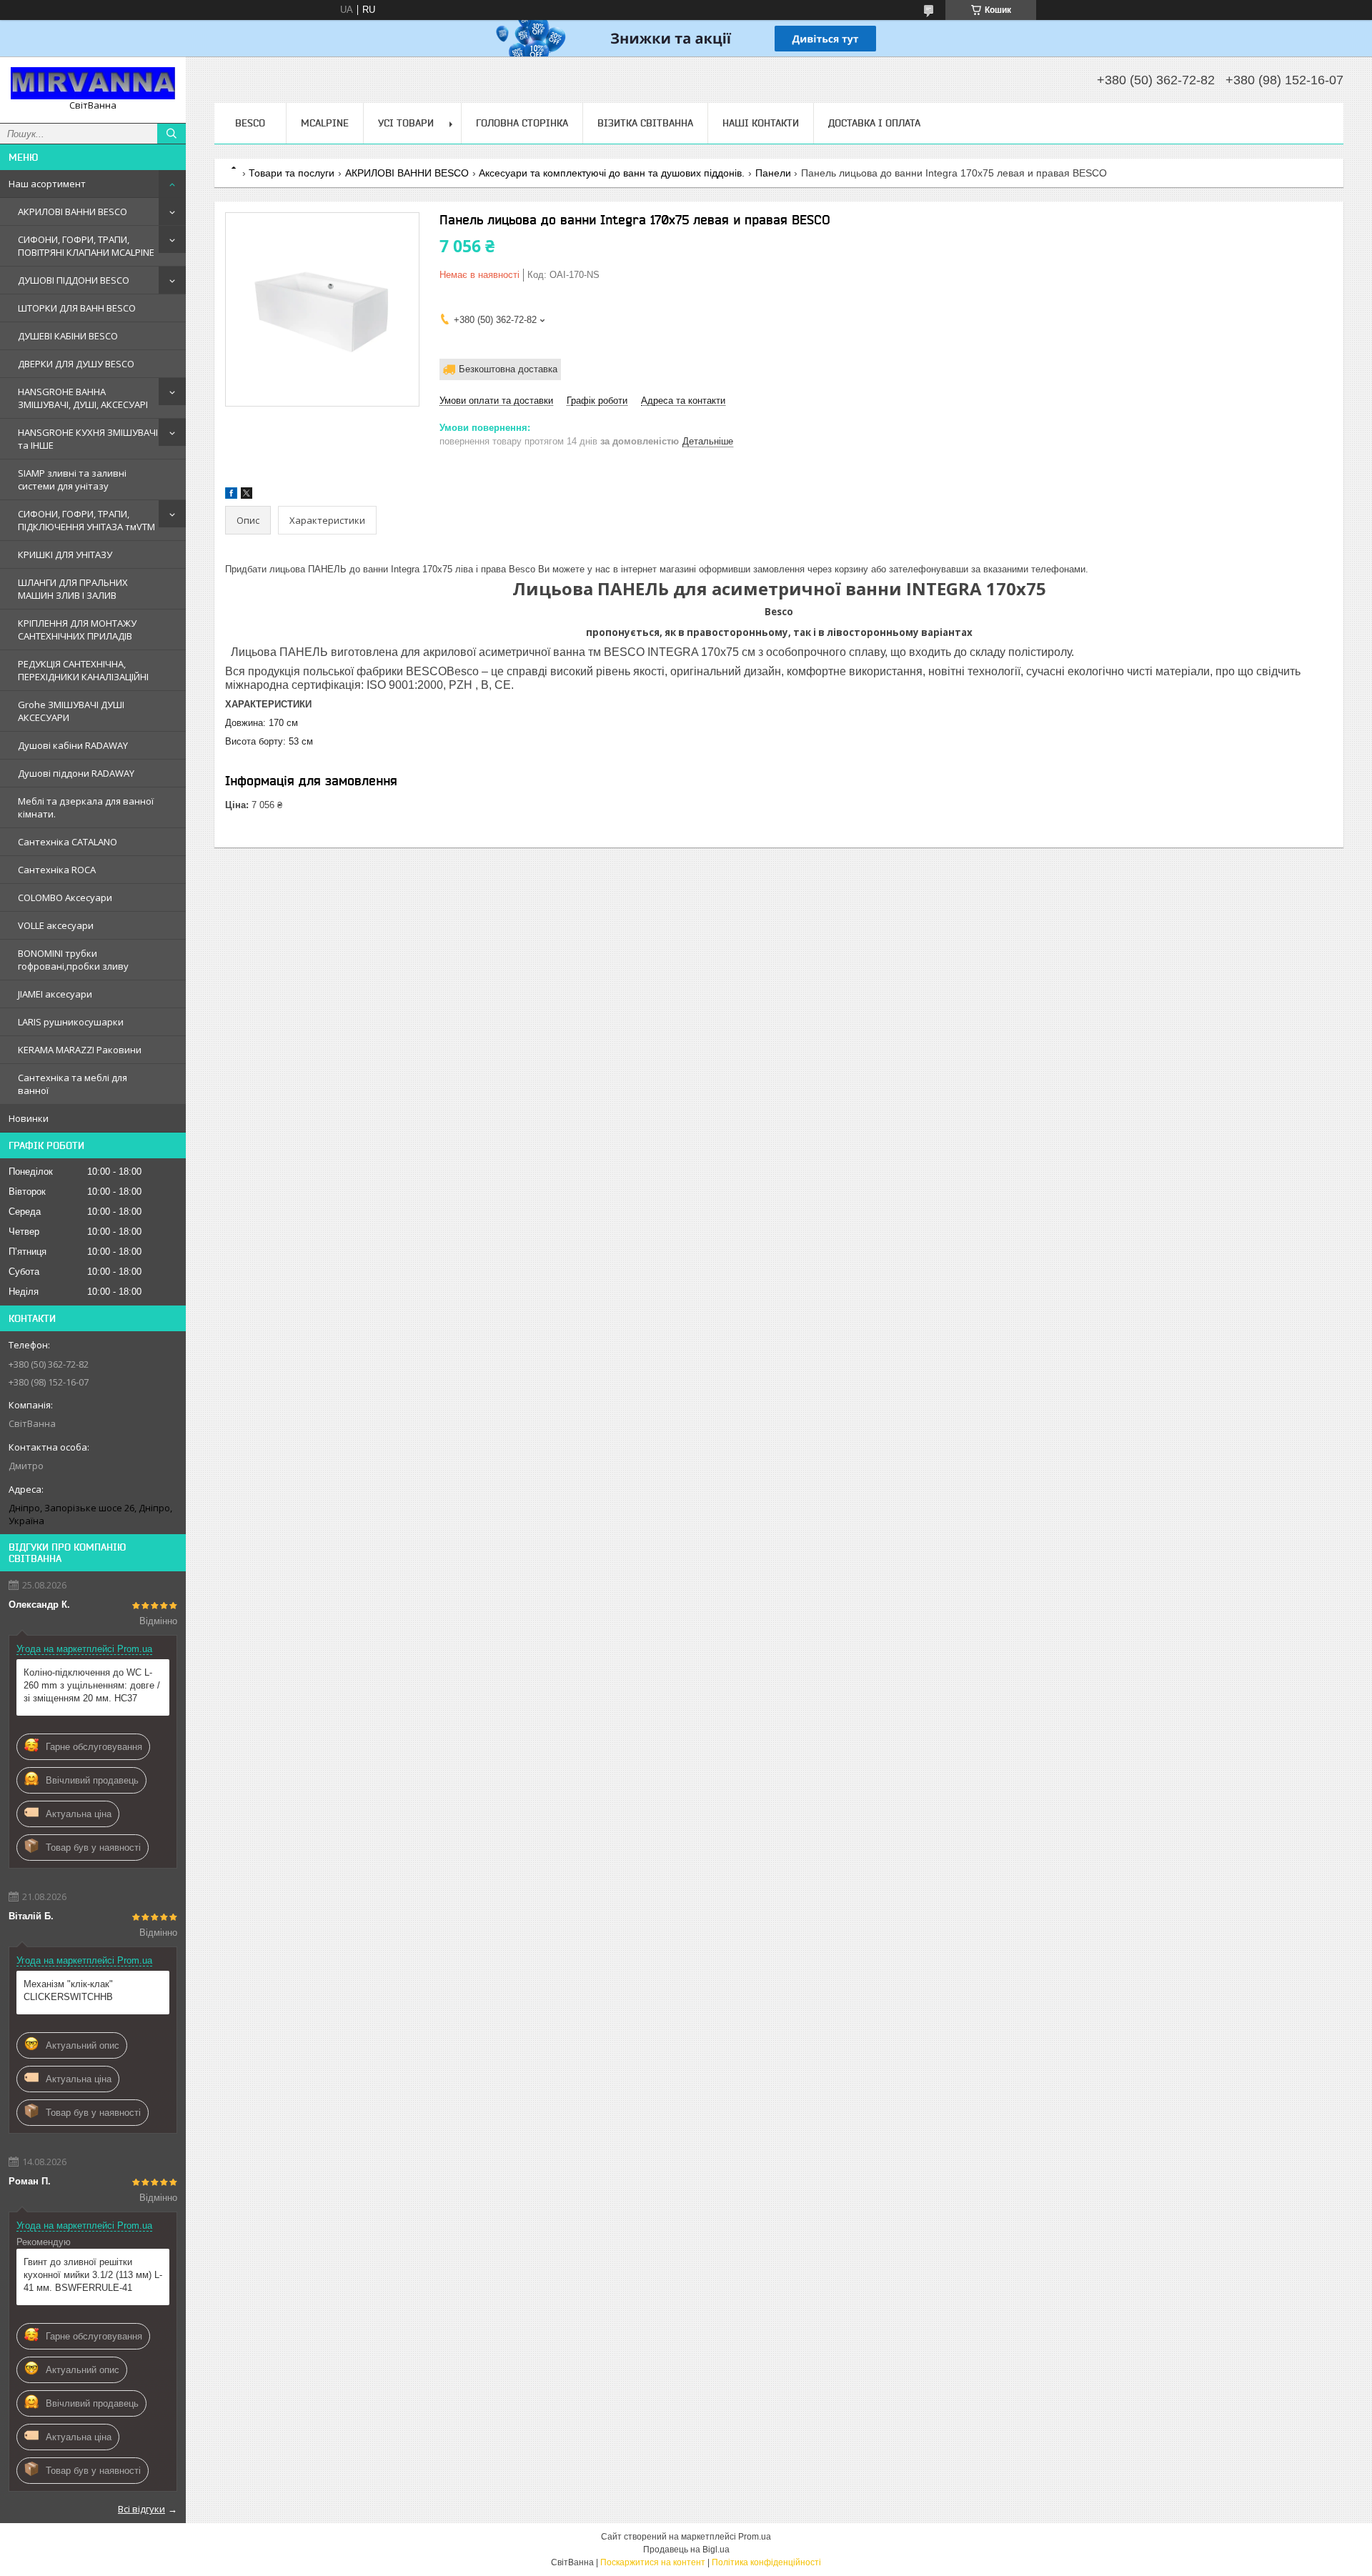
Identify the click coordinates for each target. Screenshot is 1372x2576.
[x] (247, 496)
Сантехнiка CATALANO (68, 842)
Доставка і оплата (874, 123)
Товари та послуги (292, 173)
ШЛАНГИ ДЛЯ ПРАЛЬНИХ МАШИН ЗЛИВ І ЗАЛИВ (73, 589)
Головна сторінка (522, 123)
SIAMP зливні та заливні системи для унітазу (72, 479)
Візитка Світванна (645, 123)
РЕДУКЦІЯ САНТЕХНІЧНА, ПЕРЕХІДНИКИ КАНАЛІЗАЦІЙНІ (83, 670)
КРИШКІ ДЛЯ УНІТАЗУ (65, 555)
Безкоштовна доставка (508, 369)
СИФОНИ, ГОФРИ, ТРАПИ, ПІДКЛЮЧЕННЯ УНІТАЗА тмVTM (86, 520)
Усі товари (406, 123)
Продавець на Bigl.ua (686, 2550)
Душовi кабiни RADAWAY (73, 745)
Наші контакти (761, 123)
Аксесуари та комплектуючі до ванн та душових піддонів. (612, 173)
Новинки (29, 1118)
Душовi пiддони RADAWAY (76, 773)
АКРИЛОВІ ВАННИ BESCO (73, 212)
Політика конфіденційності (766, 2562)
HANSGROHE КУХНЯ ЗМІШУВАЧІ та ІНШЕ (88, 439)
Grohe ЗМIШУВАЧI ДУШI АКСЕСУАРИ (71, 711)
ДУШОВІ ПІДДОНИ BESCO (74, 280)
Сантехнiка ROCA (57, 870)
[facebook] (231, 496)
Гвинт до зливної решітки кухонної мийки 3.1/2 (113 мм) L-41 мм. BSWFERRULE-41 (93, 2275)
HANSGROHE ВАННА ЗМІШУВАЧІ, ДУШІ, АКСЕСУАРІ (83, 398)
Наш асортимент (47, 184)
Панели (773, 173)
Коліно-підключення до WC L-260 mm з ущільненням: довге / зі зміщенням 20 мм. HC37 (92, 1685)
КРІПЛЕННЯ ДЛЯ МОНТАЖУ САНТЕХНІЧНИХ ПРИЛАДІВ (77, 630)
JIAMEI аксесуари (55, 994)
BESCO (250, 123)
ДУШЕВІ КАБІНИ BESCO (68, 336)
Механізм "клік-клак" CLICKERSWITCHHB (68, 1990)
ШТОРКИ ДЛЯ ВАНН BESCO (77, 308)
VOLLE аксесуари (56, 925)
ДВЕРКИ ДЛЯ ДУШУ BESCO (76, 364)
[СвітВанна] (93, 83)
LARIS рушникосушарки (71, 1022)
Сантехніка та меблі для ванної (73, 1084)
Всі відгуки (141, 2509)
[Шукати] (171, 134)
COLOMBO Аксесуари (65, 897)
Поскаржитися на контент (653, 2562)
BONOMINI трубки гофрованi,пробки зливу (73, 960)
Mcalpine (325, 123)
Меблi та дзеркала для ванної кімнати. (86, 807)
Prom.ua (755, 2537)
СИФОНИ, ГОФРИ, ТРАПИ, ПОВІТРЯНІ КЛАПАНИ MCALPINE (86, 246)
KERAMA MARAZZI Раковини (80, 1050)
